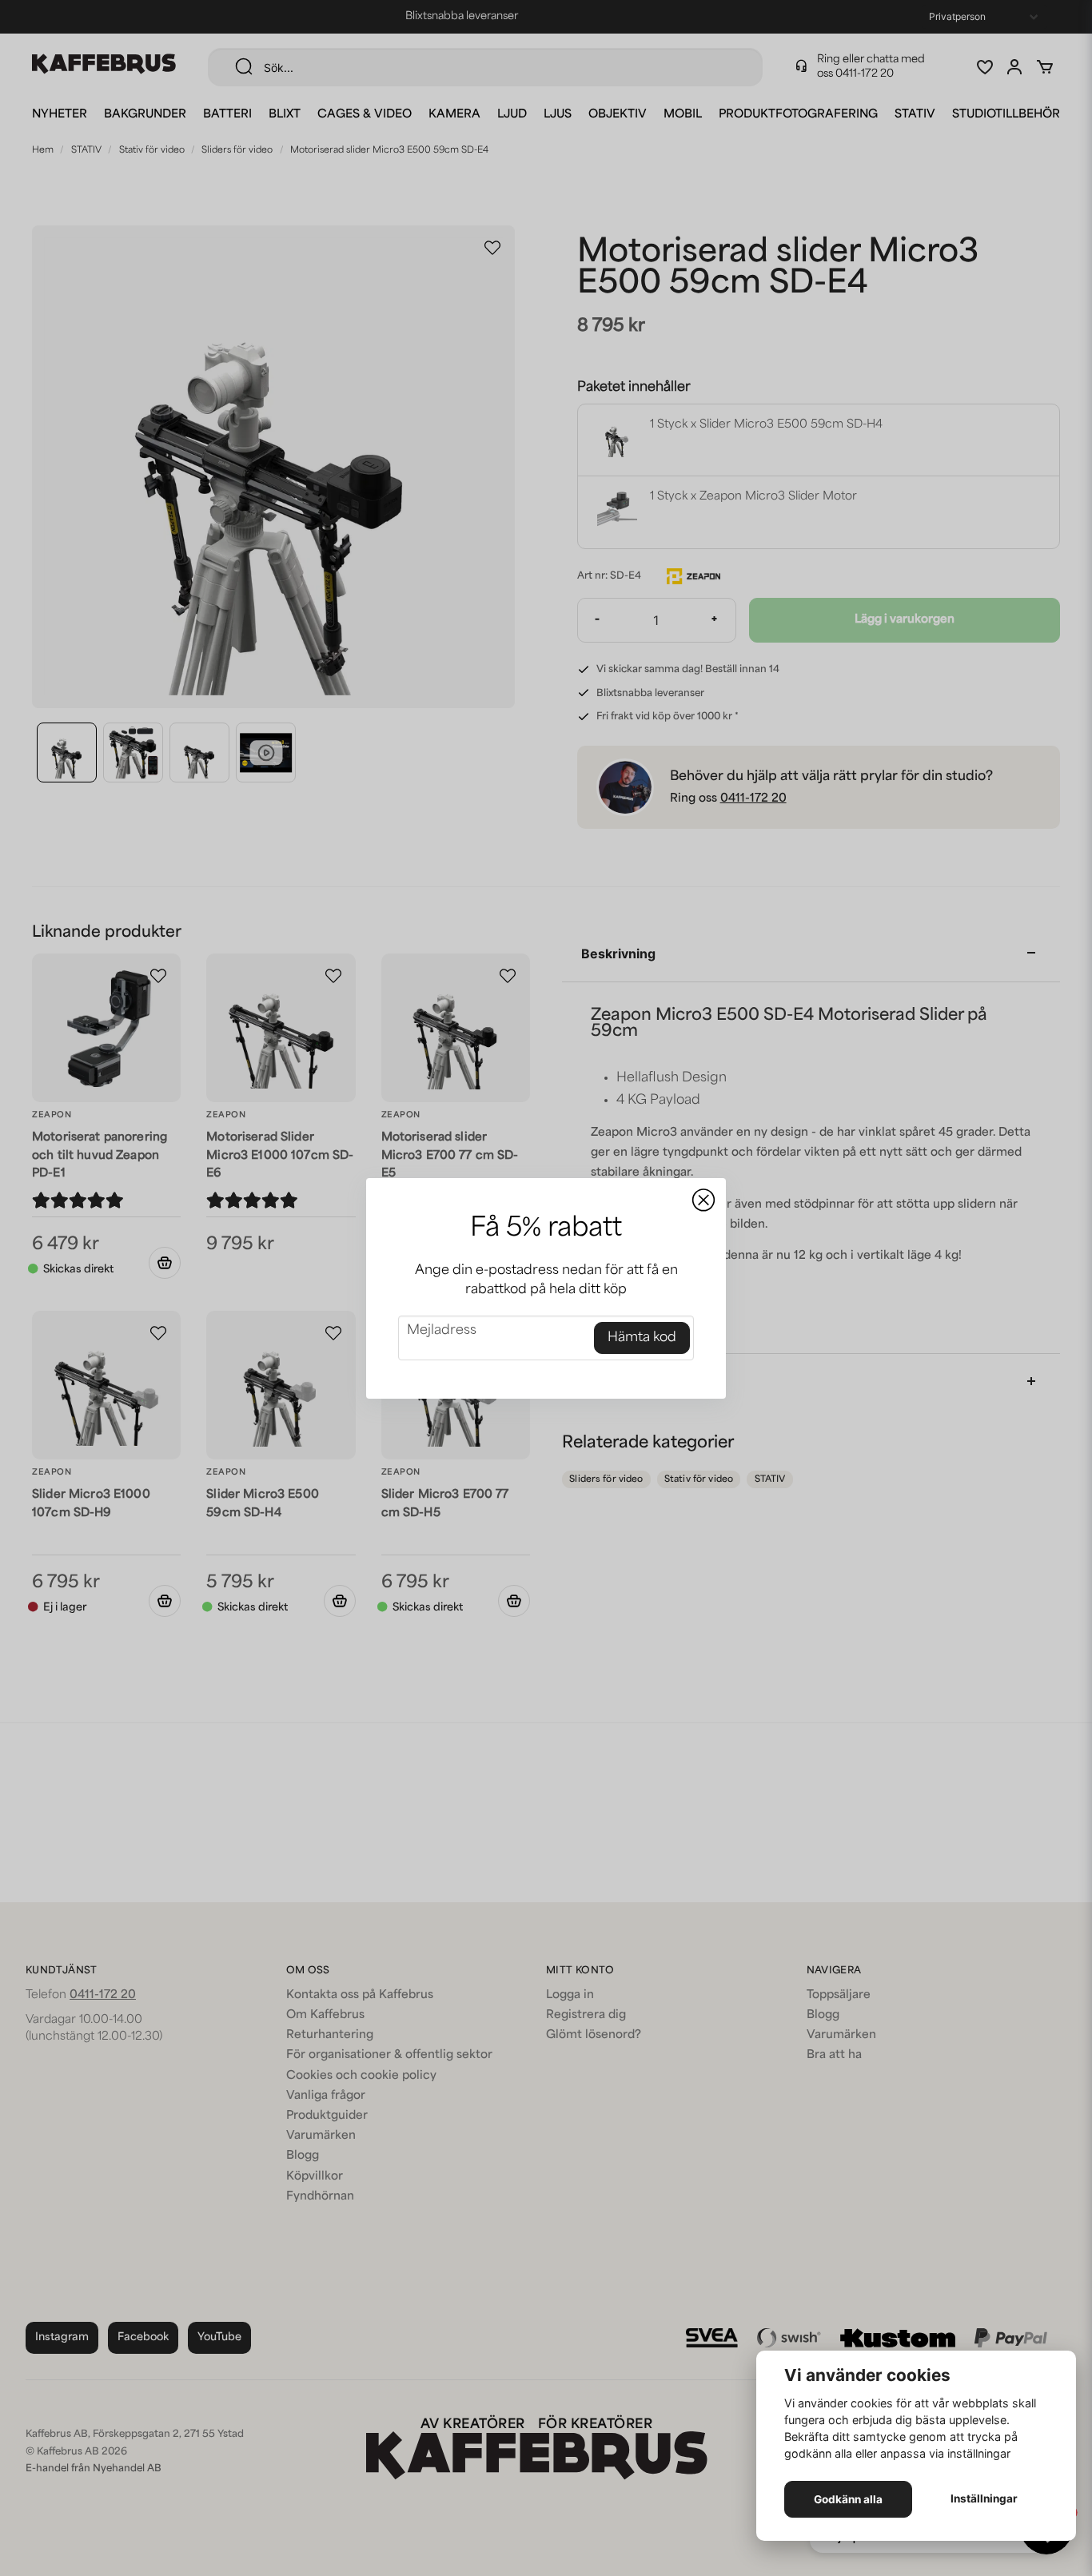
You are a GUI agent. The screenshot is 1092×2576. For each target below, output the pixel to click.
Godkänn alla (848, 2499)
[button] (703, 1200)
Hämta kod (642, 1338)
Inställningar (984, 2498)
